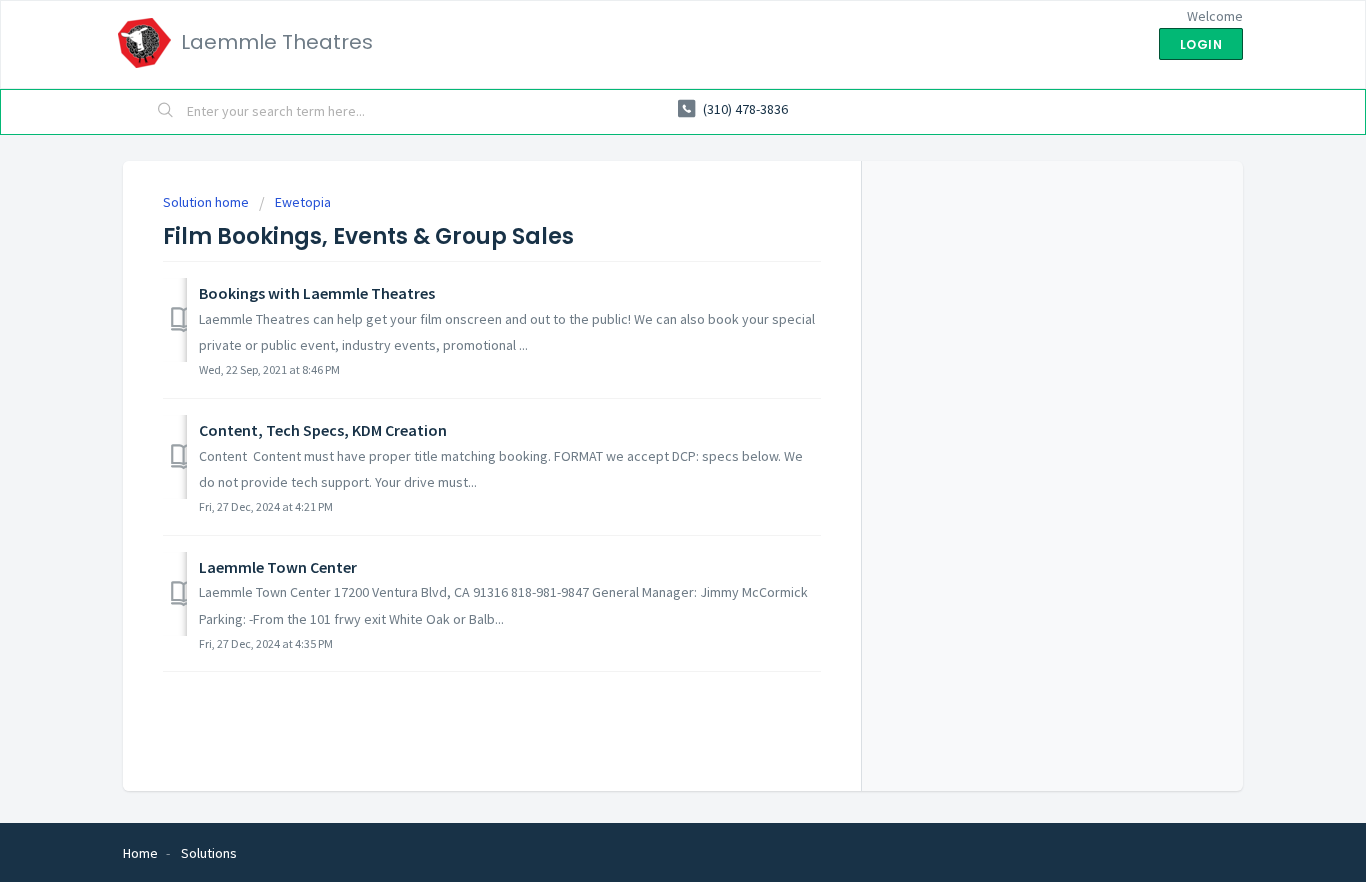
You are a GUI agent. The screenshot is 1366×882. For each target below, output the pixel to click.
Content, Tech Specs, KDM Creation (323, 430)
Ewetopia (303, 202)
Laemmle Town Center (278, 567)
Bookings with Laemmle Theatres (317, 293)
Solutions (209, 853)
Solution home (207, 202)
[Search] (166, 112)
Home (140, 853)
